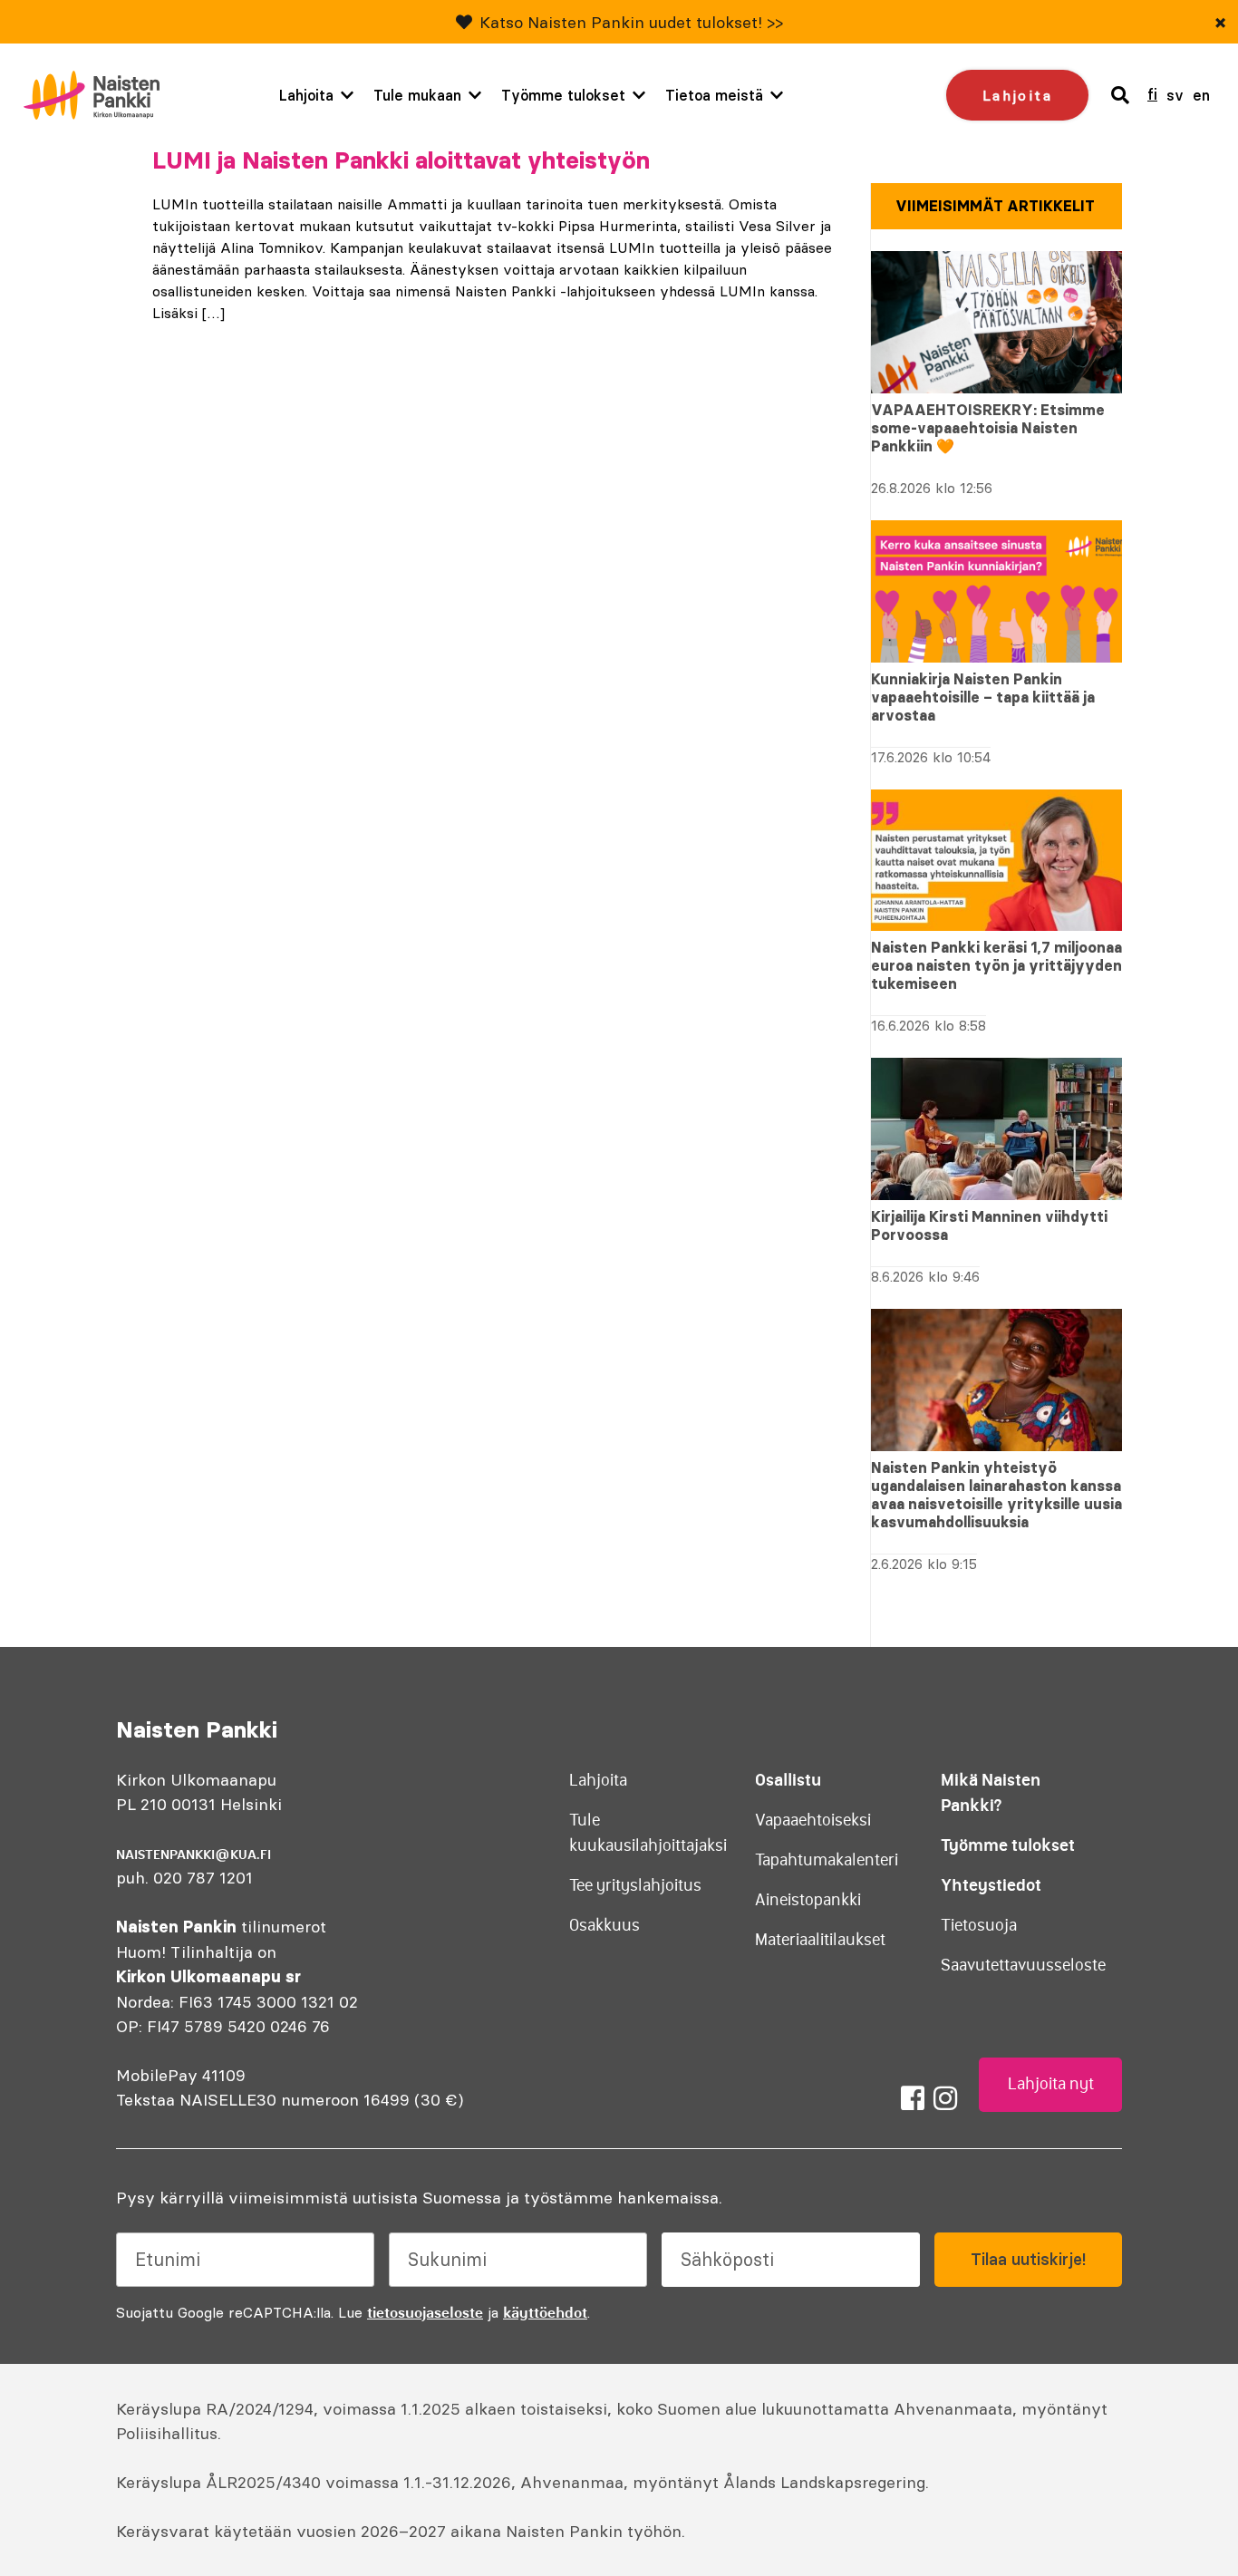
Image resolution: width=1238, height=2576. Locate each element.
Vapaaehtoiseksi (813, 1820)
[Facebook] (913, 2098)
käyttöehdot (545, 2312)
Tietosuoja (979, 1925)
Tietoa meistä (714, 95)
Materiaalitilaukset (820, 1940)
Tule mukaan (417, 95)
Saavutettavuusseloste (1023, 1965)
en (1201, 95)
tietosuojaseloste (425, 2312)
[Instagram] (945, 2098)
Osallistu (788, 1780)
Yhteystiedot (991, 1885)
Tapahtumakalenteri (827, 1860)
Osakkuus (604, 1925)
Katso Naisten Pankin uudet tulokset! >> (631, 22)
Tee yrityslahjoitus (635, 1885)
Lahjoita (306, 95)
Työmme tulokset (563, 95)
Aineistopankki (808, 1900)
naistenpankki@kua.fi (193, 1855)
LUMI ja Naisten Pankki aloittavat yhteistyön (401, 160)
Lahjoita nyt (1051, 2084)
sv (1175, 95)
